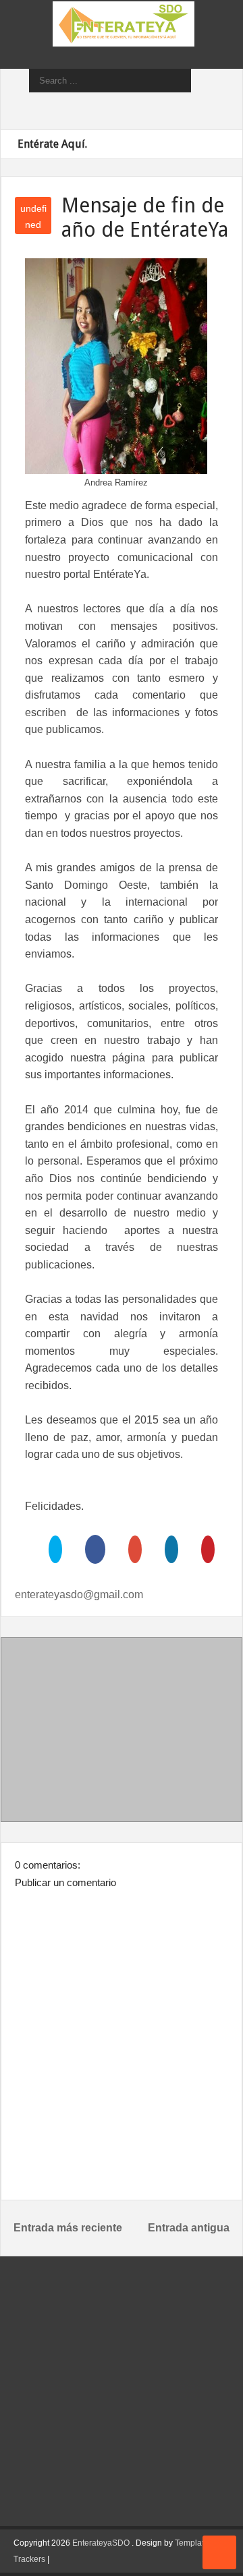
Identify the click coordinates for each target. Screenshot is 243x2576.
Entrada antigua (189, 2228)
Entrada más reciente (68, 2228)
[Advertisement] (122, 1732)
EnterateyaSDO (101, 2543)
